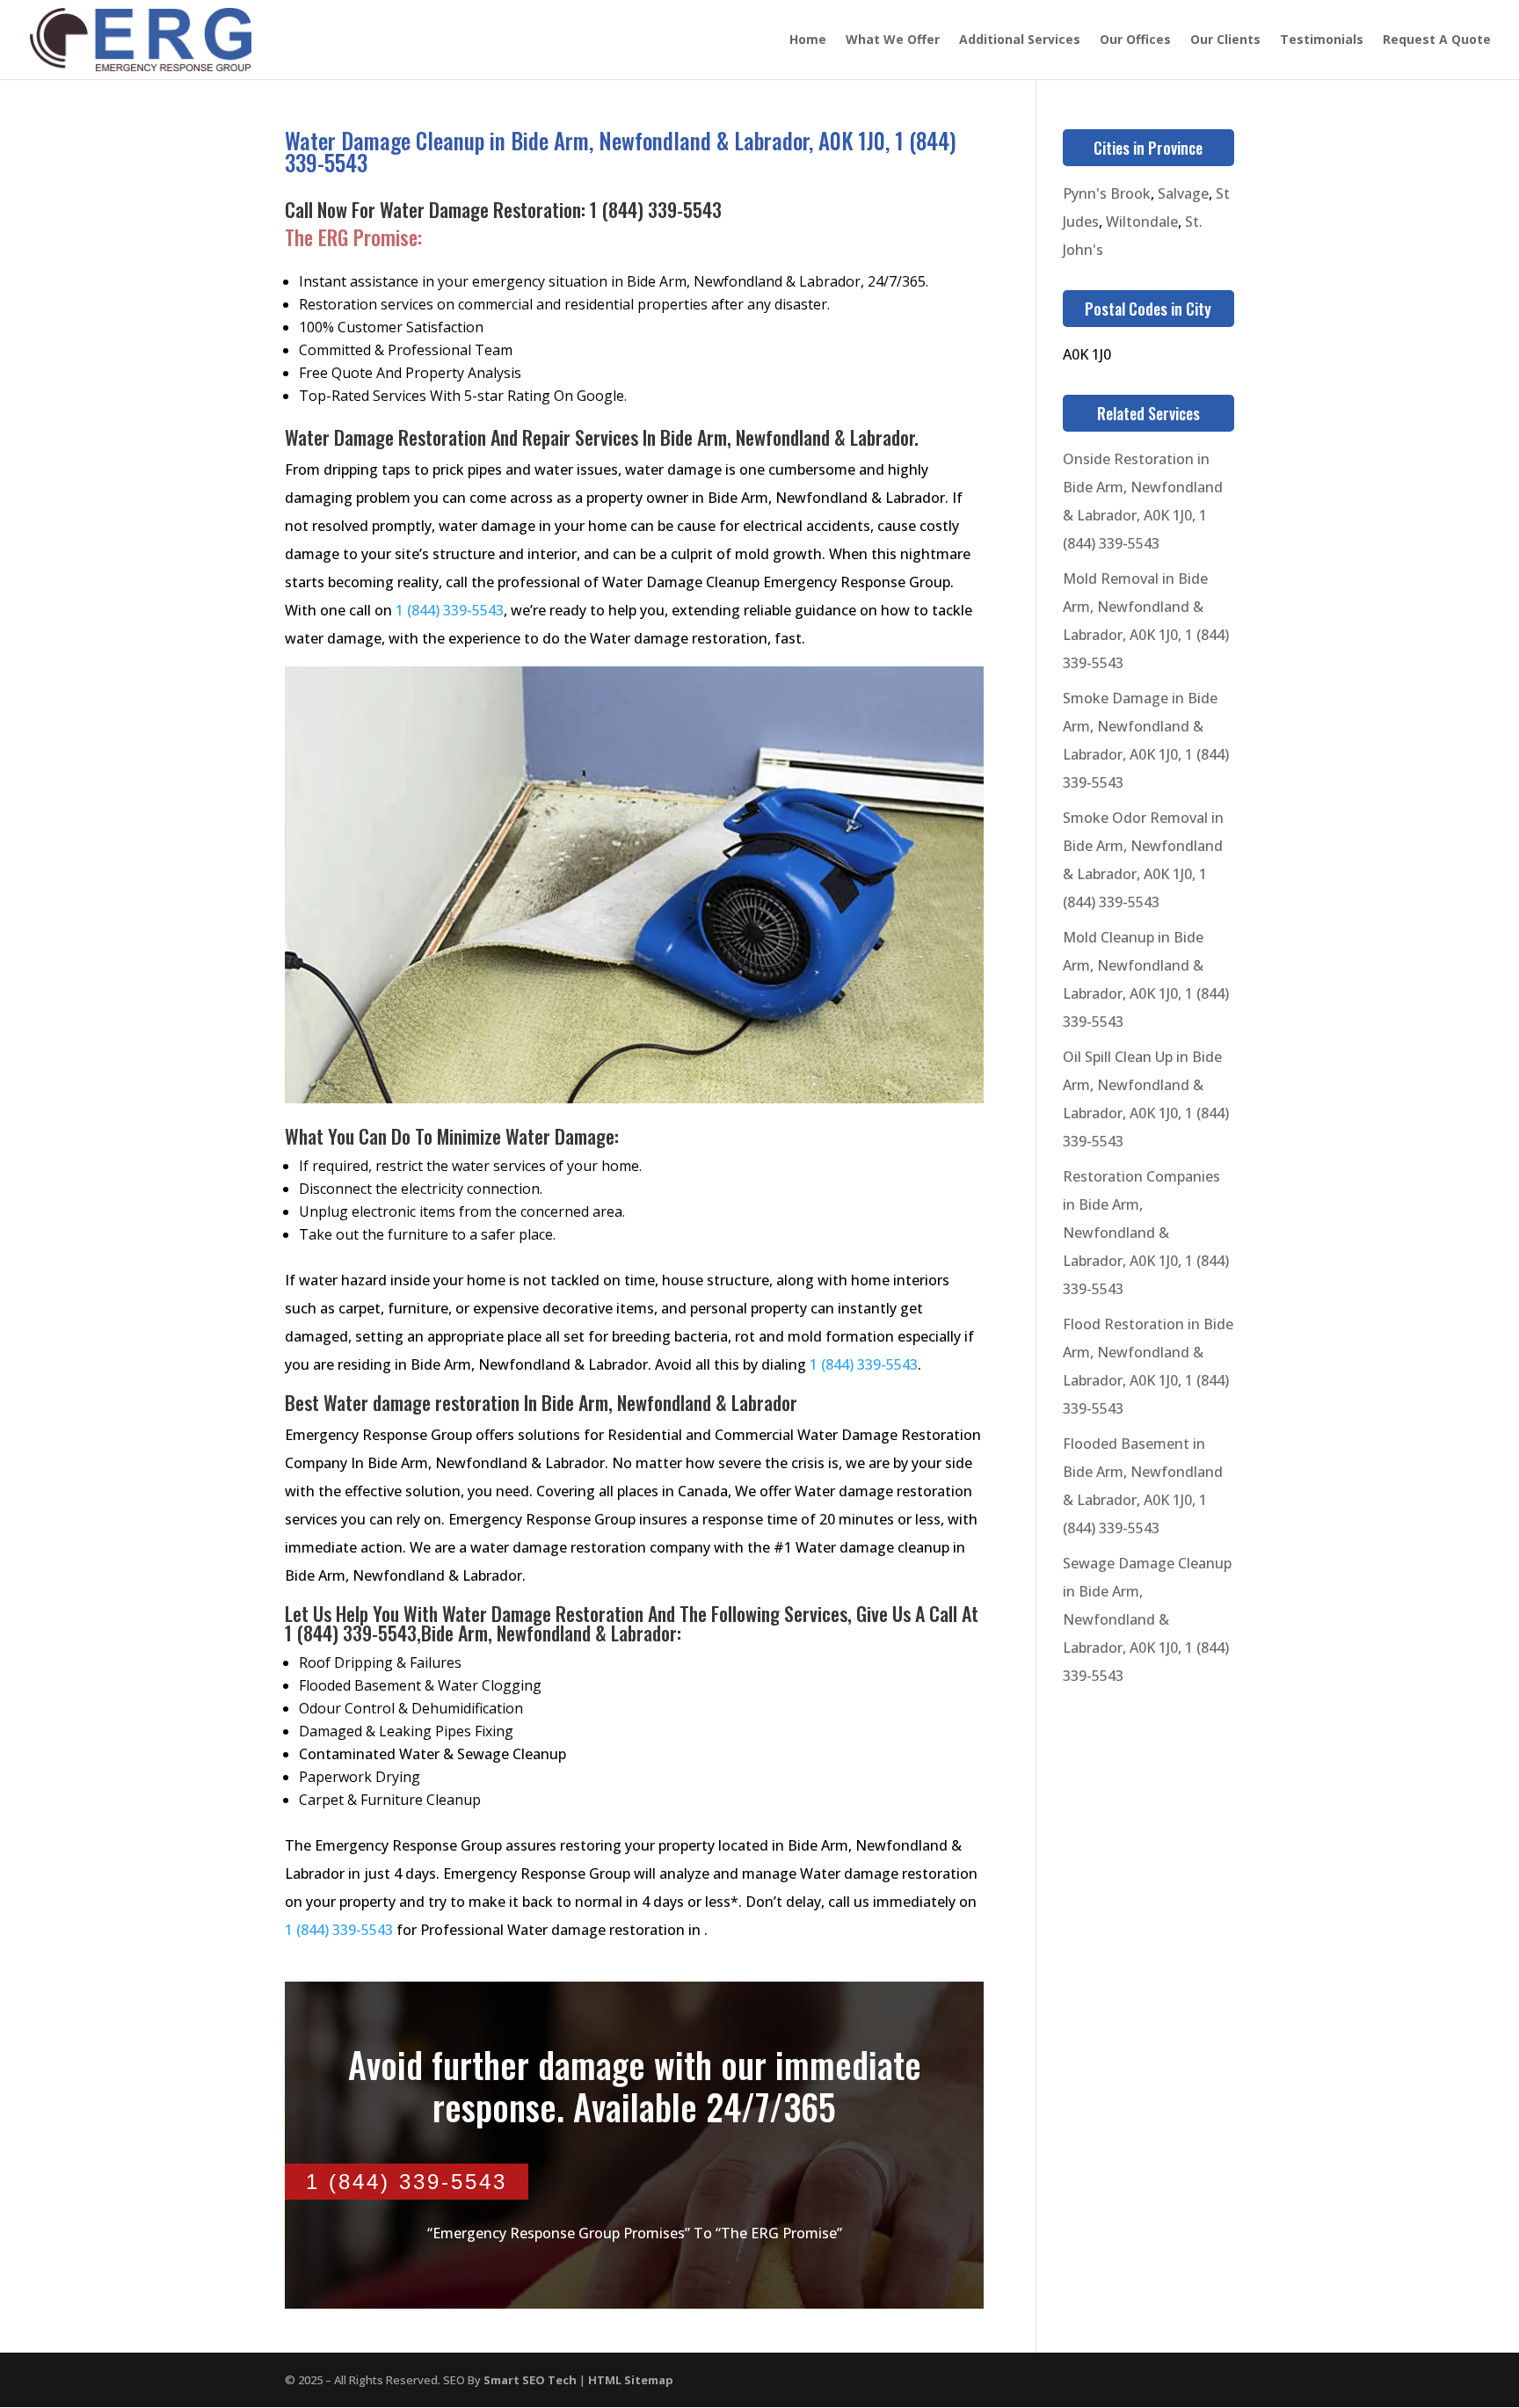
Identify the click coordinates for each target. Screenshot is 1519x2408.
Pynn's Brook (1107, 193)
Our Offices (1135, 40)
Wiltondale (1142, 222)
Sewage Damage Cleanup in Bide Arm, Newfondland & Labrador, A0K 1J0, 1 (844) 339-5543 (1147, 1619)
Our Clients (1225, 40)
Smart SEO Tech (530, 2380)
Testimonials (1322, 40)
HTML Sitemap (631, 2380)
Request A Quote (1437, 40)
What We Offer (893, 40)
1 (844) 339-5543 (656, 209)
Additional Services (1020, 40)
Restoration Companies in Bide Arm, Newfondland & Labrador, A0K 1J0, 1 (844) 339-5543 (1146, 1233)
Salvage (1183, 193)
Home (808, 40)
